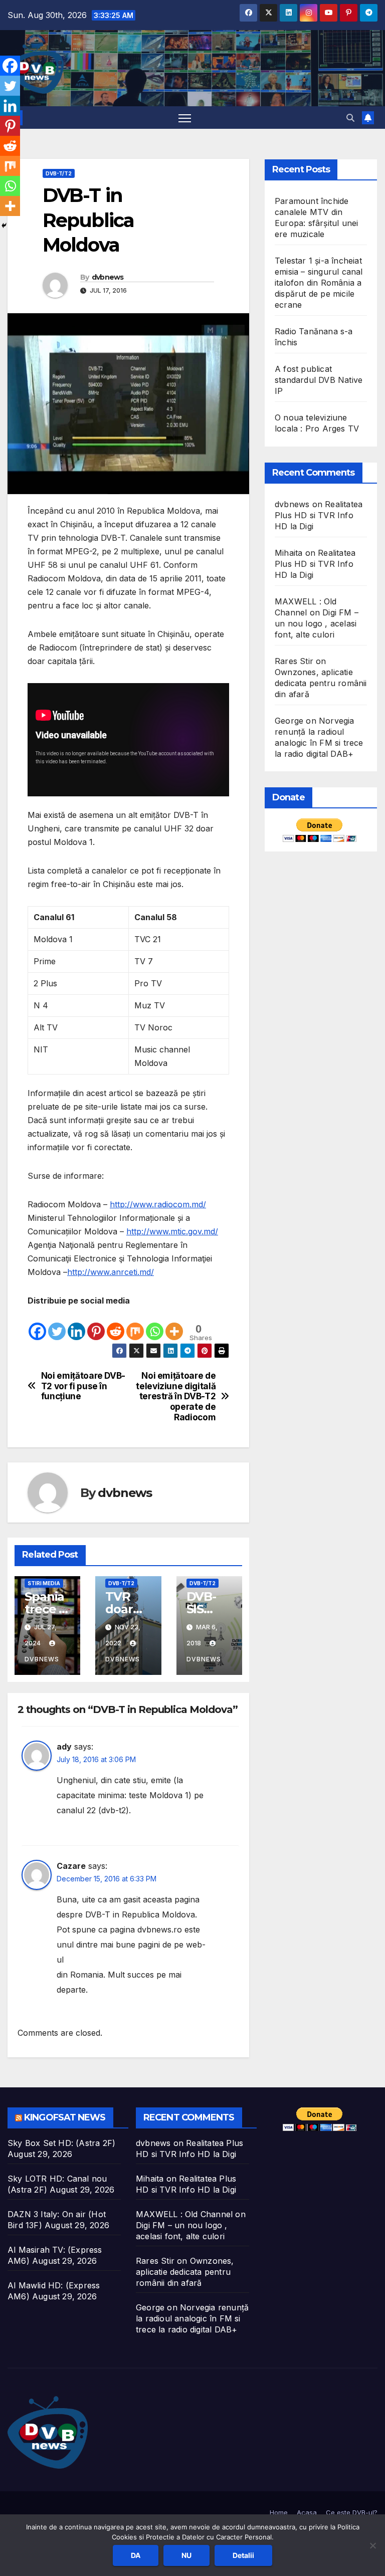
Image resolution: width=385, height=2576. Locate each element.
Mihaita (288, 553)
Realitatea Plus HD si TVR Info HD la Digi (319, 515)
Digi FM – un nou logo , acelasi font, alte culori (317, 623)
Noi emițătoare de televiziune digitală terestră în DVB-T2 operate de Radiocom (176, 1397)
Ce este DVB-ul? (352, 2512)
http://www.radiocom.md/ (158, 1204)
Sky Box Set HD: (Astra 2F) (61, 2143)
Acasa (307, 2512)
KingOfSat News (65, 2117)
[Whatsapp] (155, 1325)
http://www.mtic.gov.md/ (172, 1231)
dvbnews (108, 277)
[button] (350, 118)
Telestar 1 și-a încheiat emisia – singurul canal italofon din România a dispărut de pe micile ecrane (319, 283)
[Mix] (135, 1325)
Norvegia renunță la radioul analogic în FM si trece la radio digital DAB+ (192, 2318)
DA (136, 2555)
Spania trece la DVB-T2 (47, 1609)
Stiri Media (44, 1583)
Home (279, 2512)
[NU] (372, 2545)
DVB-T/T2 (59, 173)
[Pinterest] (96, 1325)
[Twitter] (57, 1325)
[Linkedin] (76, 1325)
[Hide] (4, 226)
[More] (174, 1325)
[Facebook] (37, 1325)
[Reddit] (116, 1325)
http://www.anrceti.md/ (111, 1272)
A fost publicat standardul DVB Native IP (319, 380)
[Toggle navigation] (185, 118)
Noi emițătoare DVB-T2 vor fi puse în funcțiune (83, 1386)
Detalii (243, 2555)
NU (186, 2555)
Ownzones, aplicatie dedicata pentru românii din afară (321, 683)
